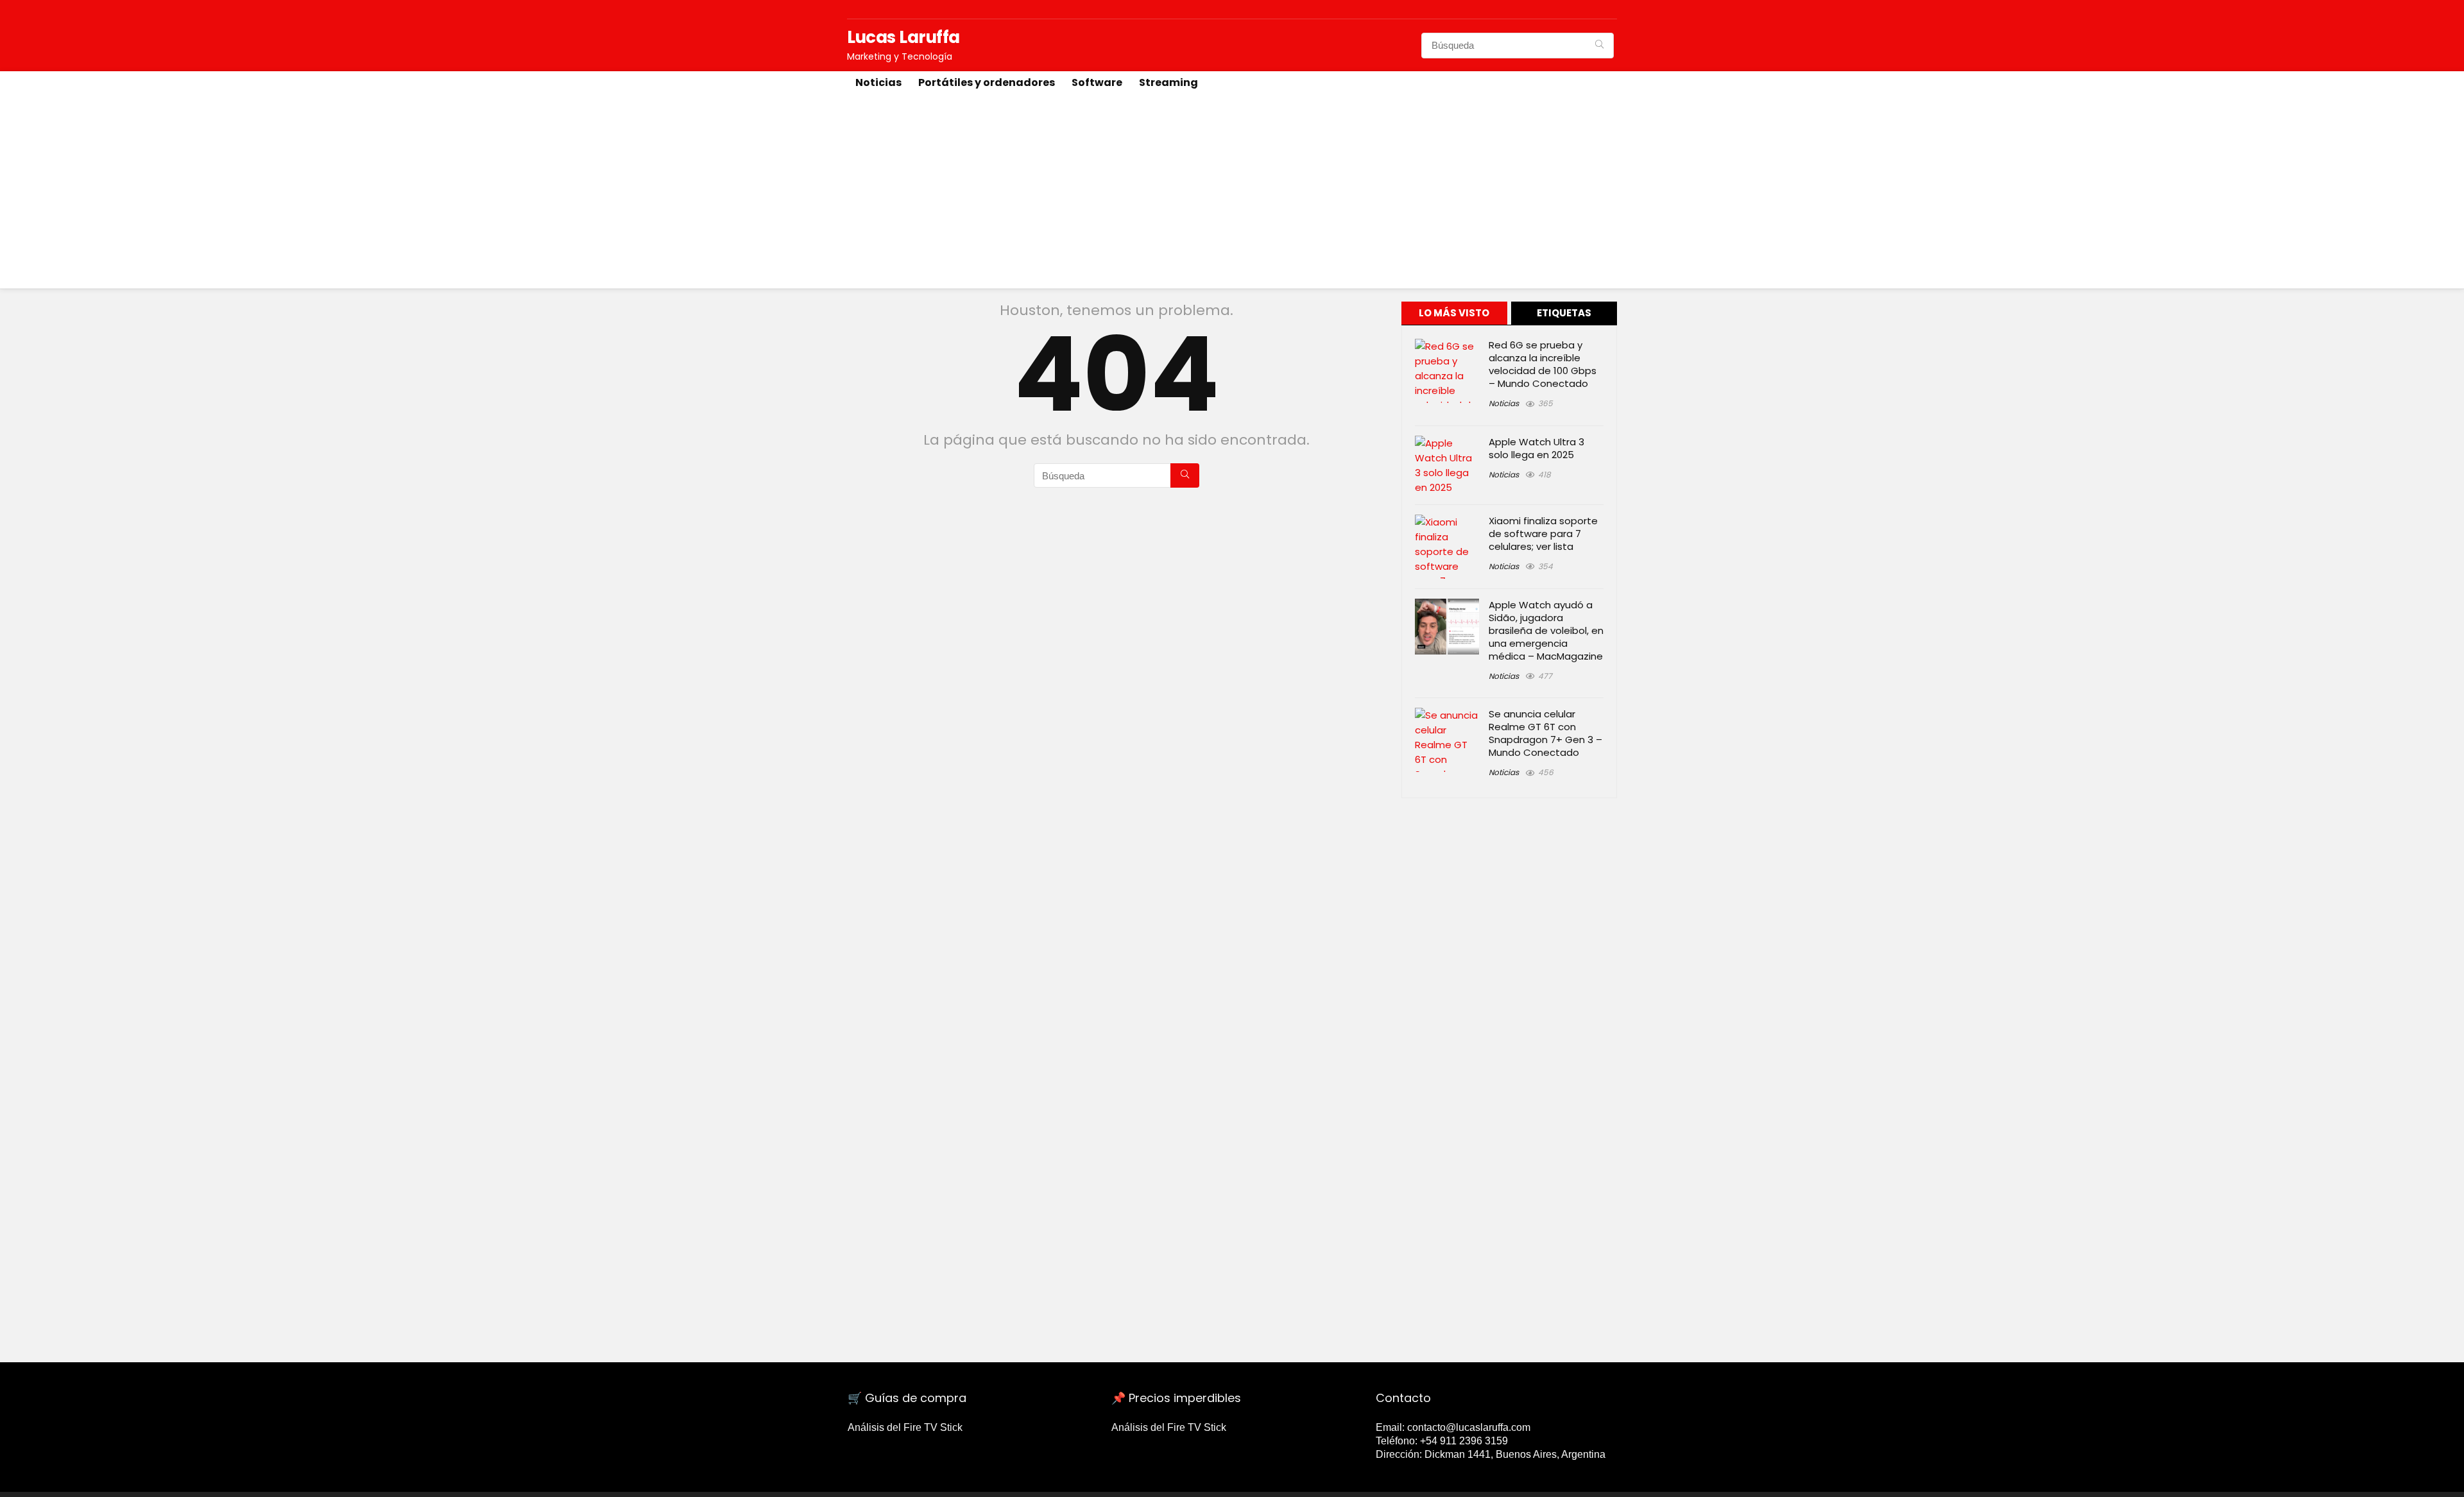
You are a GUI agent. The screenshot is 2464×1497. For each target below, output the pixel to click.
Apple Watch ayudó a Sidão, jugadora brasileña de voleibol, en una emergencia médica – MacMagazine (1546, 630)
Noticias (878, 82)
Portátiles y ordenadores (987, 82)
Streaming (1168, 82)
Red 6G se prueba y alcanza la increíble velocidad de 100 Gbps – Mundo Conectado (1543, 364)
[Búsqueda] (1599, 46)
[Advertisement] (1232, 192)
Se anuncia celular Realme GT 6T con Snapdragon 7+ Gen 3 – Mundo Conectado (1545, 733)
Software (1097, 82)
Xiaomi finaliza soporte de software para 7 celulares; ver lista (1543, 534)
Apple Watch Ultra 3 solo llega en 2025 (1536, 448)
